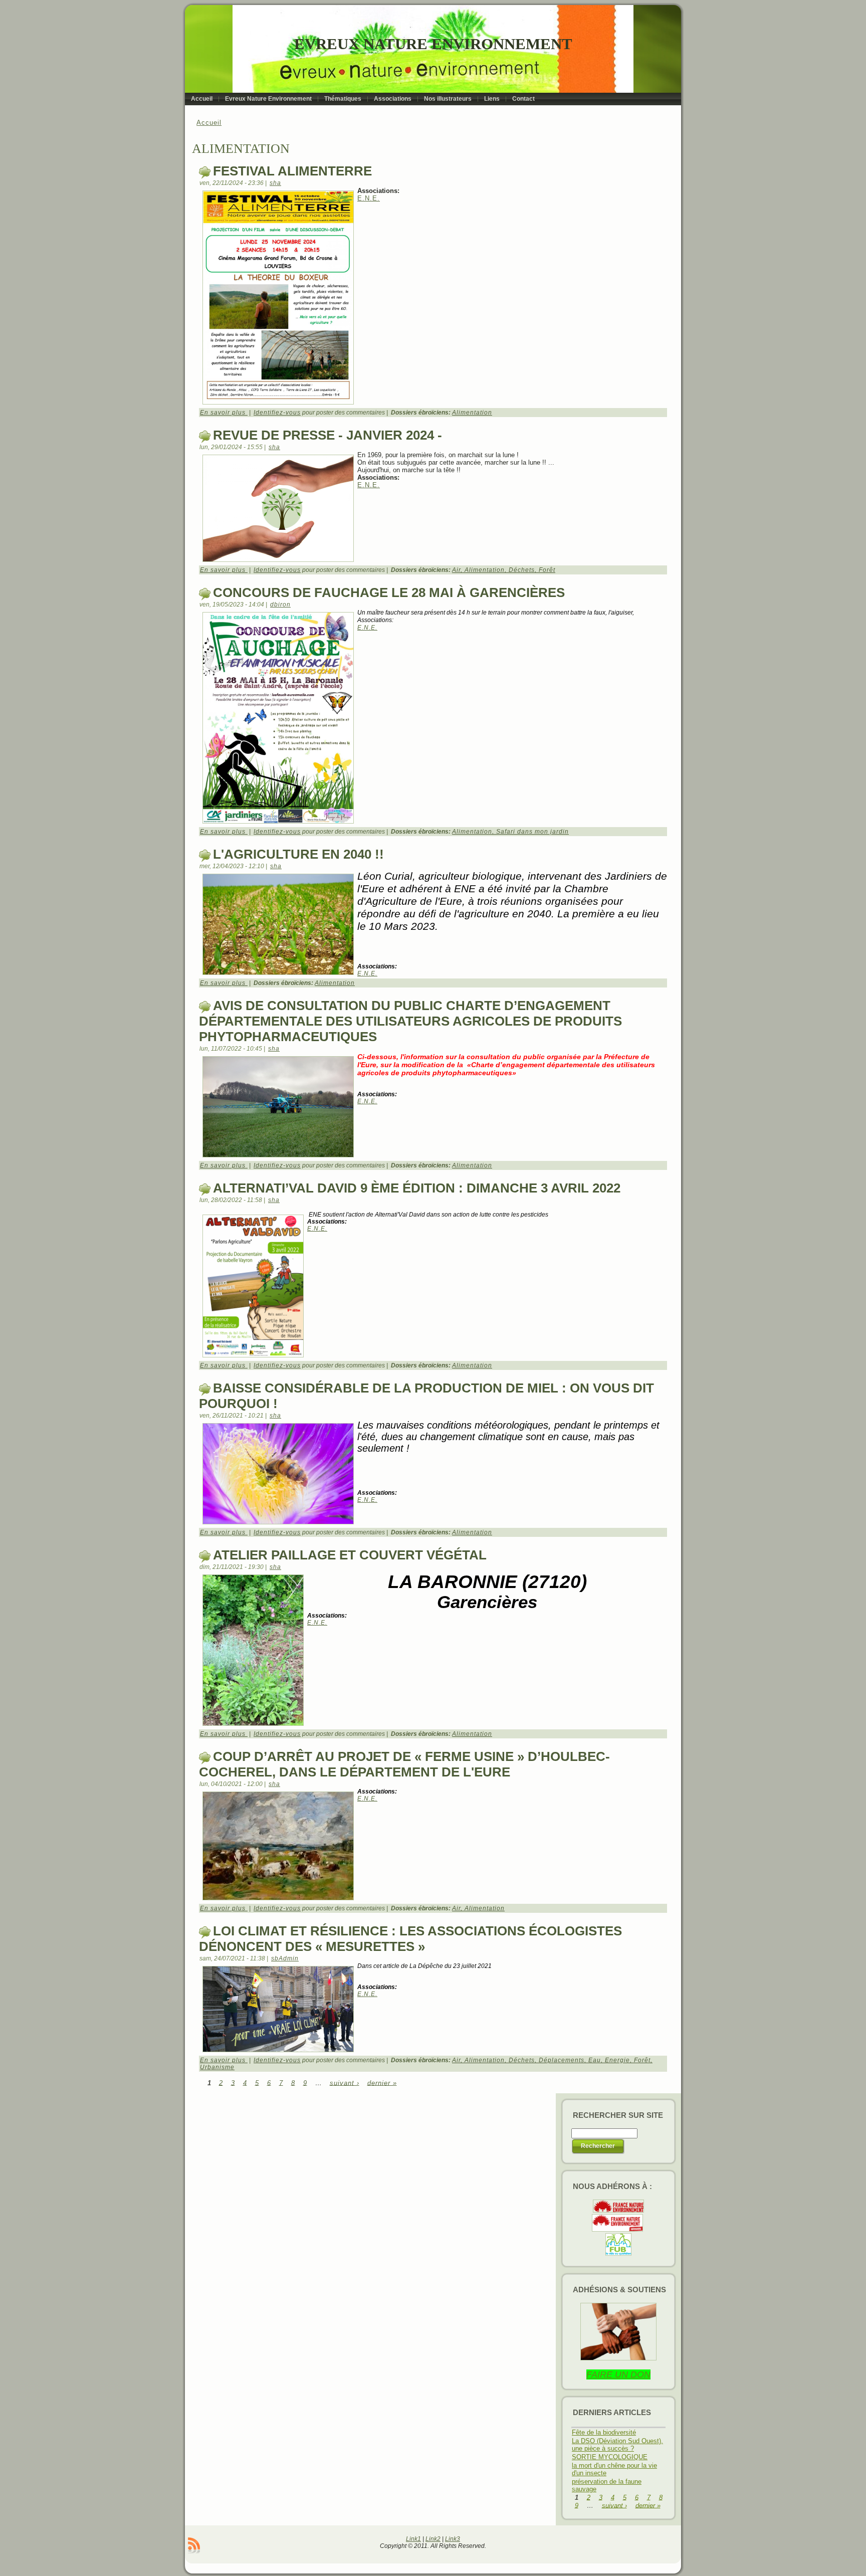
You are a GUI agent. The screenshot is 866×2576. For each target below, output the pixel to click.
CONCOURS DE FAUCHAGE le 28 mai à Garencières (389, 592)
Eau (595, 2060)
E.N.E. (369, 198)
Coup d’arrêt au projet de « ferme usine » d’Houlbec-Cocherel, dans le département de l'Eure (404, 1764)
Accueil (209, 123)
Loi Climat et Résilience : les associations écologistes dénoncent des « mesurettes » (410, 1939)
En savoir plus (224, 413)
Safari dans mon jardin (532, 832)
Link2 (433, 2539)
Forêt (547, 570)
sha (275, 183)
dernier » (382, 2083)
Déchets (522, 570)
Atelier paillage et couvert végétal (350, 1555)
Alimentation (472, 413)
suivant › (345, 2083)
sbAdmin (285, 1958)
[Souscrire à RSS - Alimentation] (194, 2545)
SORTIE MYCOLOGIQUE (610, 2457)
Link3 (453, 2539)
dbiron (280, 605)
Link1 (413, 2539)
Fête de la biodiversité (604, 2432)
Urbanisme (217, 2067)
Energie (617, 2060)
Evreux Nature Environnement (433, 44)
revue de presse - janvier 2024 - (328, 435)
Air (456, 570)
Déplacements (562, 2060)
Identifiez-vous (277, 413)
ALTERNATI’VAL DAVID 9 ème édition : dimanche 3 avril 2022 (417, 1188)
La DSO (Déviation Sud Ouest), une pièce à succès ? (617, 2445)
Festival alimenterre (292, 171)
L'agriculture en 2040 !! (298, 854)
